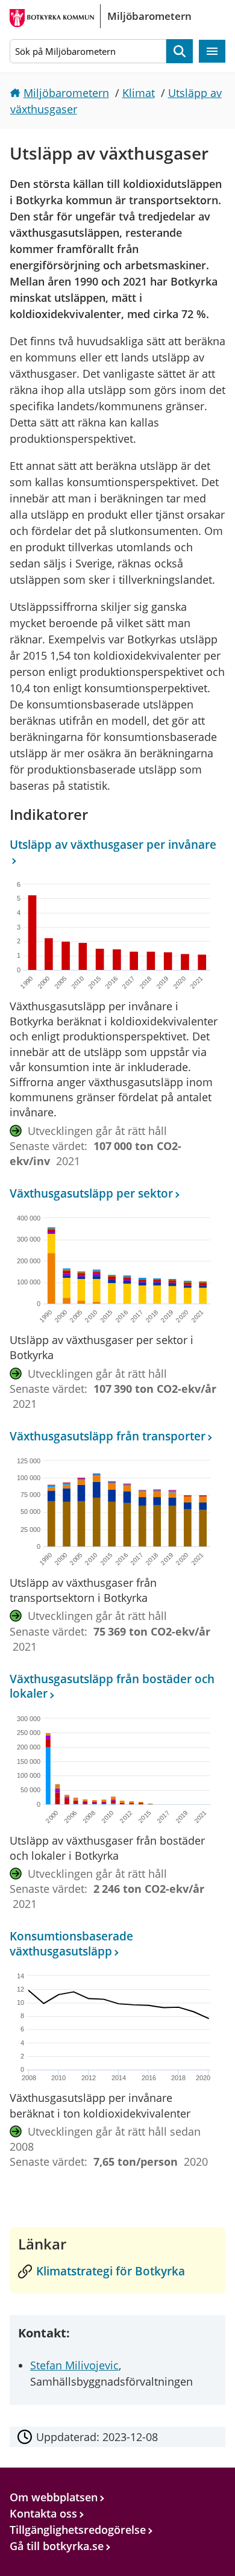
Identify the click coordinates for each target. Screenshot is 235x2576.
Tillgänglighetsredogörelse (78, 2530)
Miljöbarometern (66, 93)
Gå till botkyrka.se (57, 2546)
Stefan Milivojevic (74, 2365)
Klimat (139, 93)
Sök (180, 52)
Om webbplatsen (54, 2497)
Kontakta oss (43, 2513)
